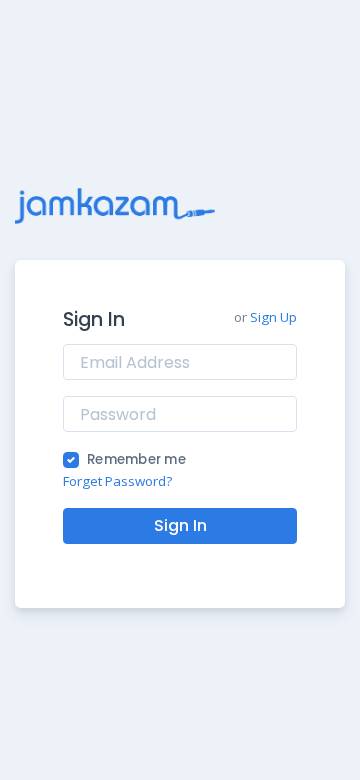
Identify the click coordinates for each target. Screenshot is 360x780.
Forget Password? (117, 481)
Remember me (136, 459)
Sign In (180, 525)
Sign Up (273, 317)
